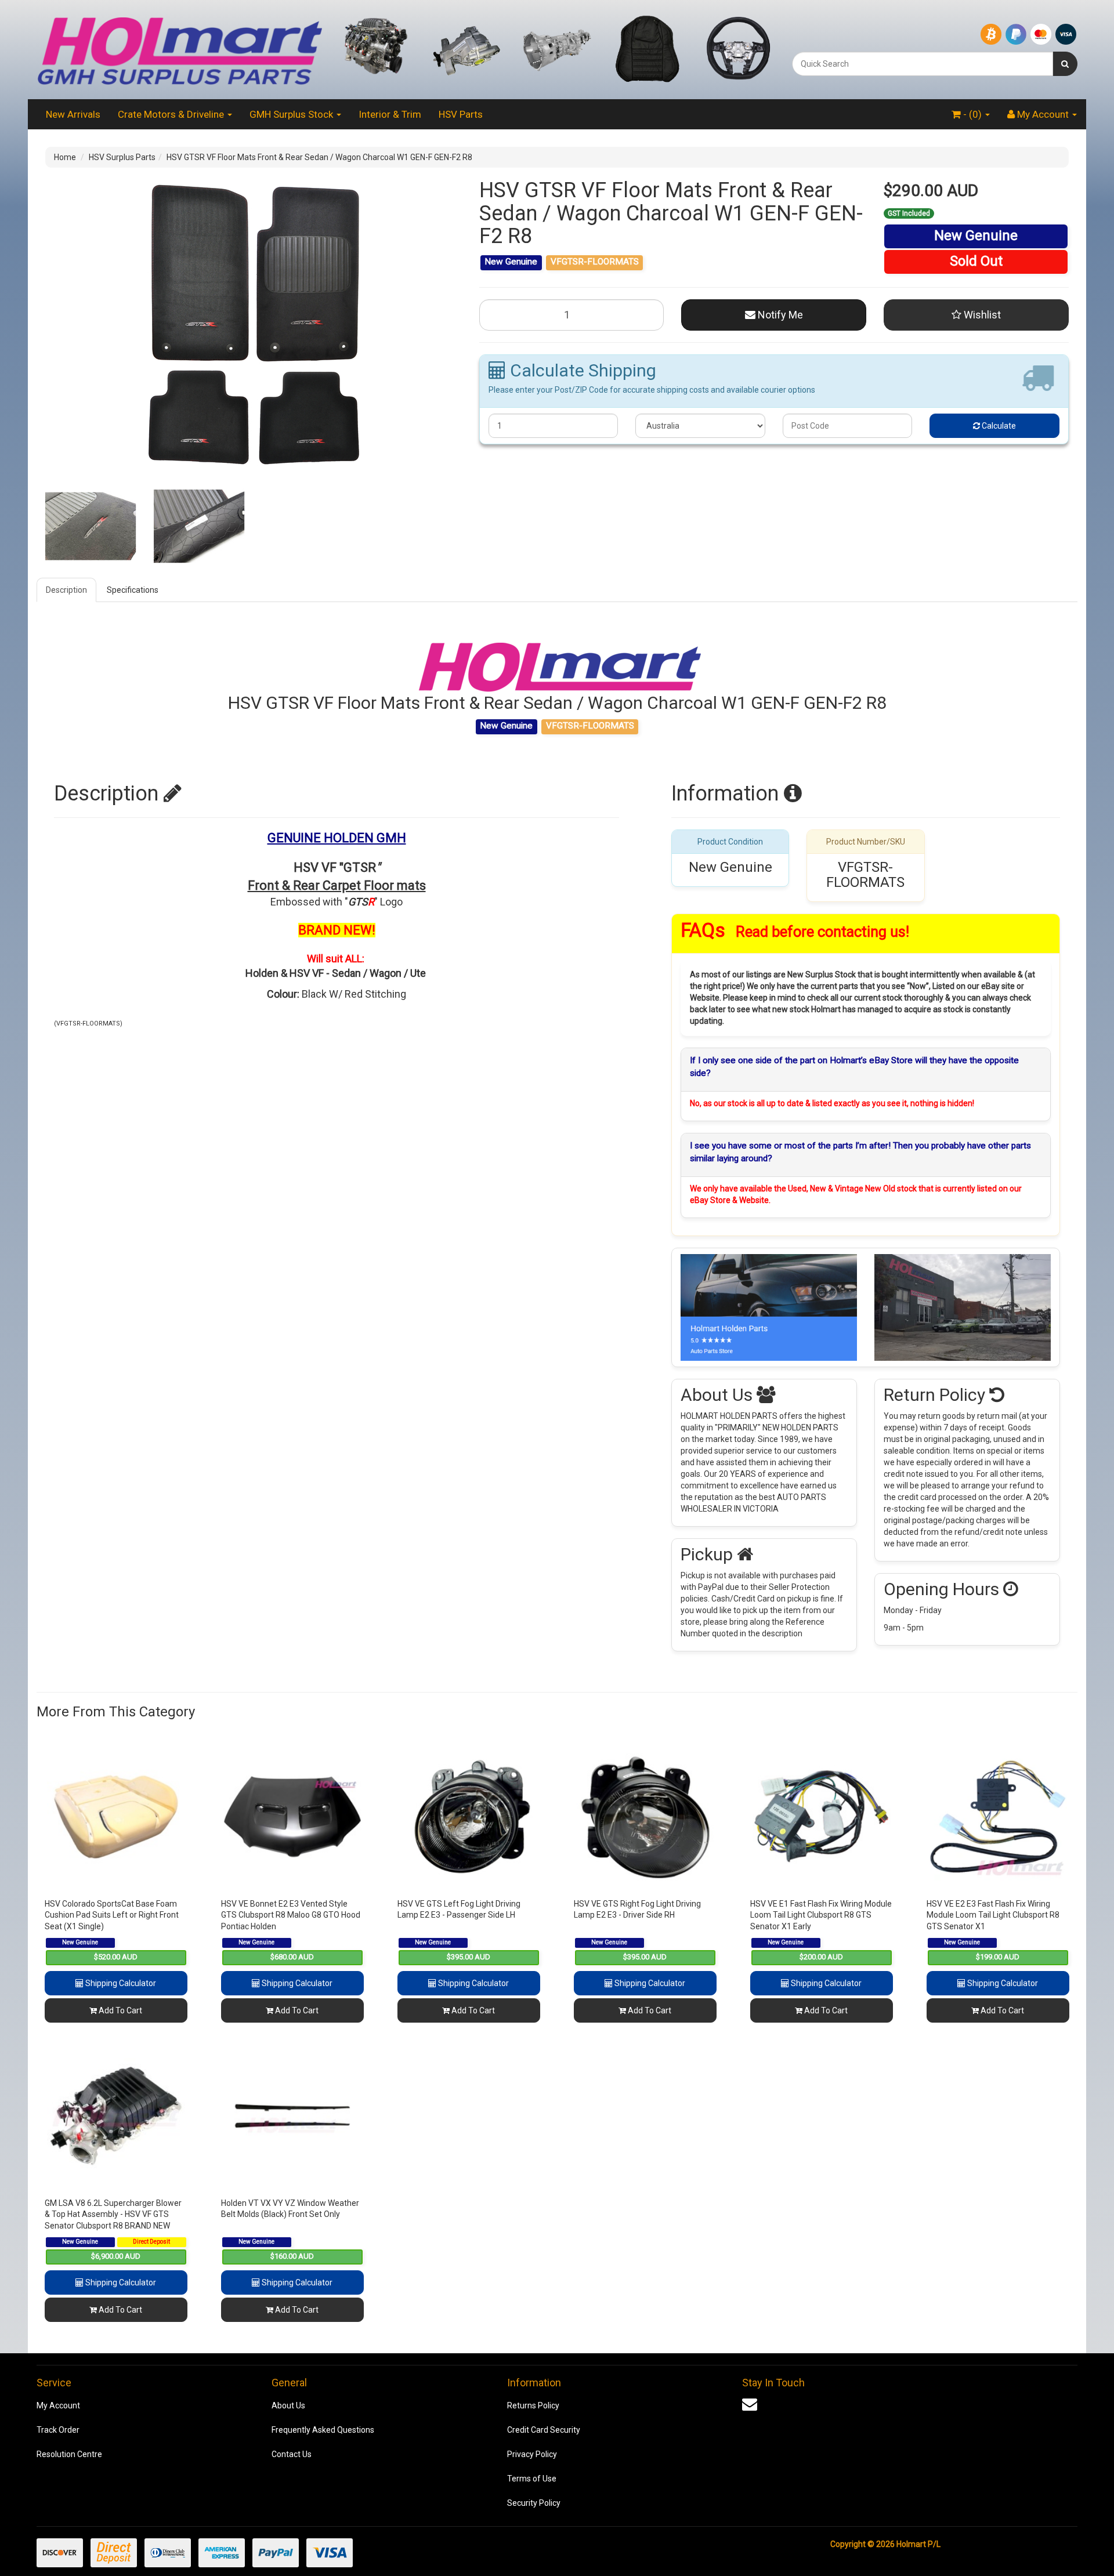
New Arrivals (73, 114)
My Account (58, 2405)
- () (972, 114)
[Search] (1065, 64)
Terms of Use (532, 2479)
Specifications (133, 590)
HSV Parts (461, 114)
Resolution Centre (69, 2454)
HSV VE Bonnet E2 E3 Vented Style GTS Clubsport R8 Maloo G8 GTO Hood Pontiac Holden (291, 1915)
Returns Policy (533, 2405)
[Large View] (91, 526)
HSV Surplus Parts (122, 157)
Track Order (58, 2430)
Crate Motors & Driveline (172, 114)
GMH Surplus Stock (292, 114)
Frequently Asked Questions (323, 2430)
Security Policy (534, 2503)
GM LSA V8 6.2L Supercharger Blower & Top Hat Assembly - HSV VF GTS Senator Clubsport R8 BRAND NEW (113, 2214)
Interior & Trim (390, 114)
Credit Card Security (544, 2430)
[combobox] (923, 64)
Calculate (998, 426)
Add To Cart (120, 2010)
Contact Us (292, 2454)
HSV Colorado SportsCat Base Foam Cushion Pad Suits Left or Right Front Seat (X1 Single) (112, 1915)
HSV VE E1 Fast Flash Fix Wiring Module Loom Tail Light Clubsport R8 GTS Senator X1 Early (821, 1915)
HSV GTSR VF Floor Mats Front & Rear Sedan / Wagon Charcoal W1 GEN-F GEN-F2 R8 (319, 157)
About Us (288, 2405)
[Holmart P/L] (179, 49)
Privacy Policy (532, 2454)
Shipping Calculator (120, 1983)
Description (66, 590)
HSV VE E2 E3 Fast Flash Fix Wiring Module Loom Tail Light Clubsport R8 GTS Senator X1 (993, 1915)
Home (65, 157)
